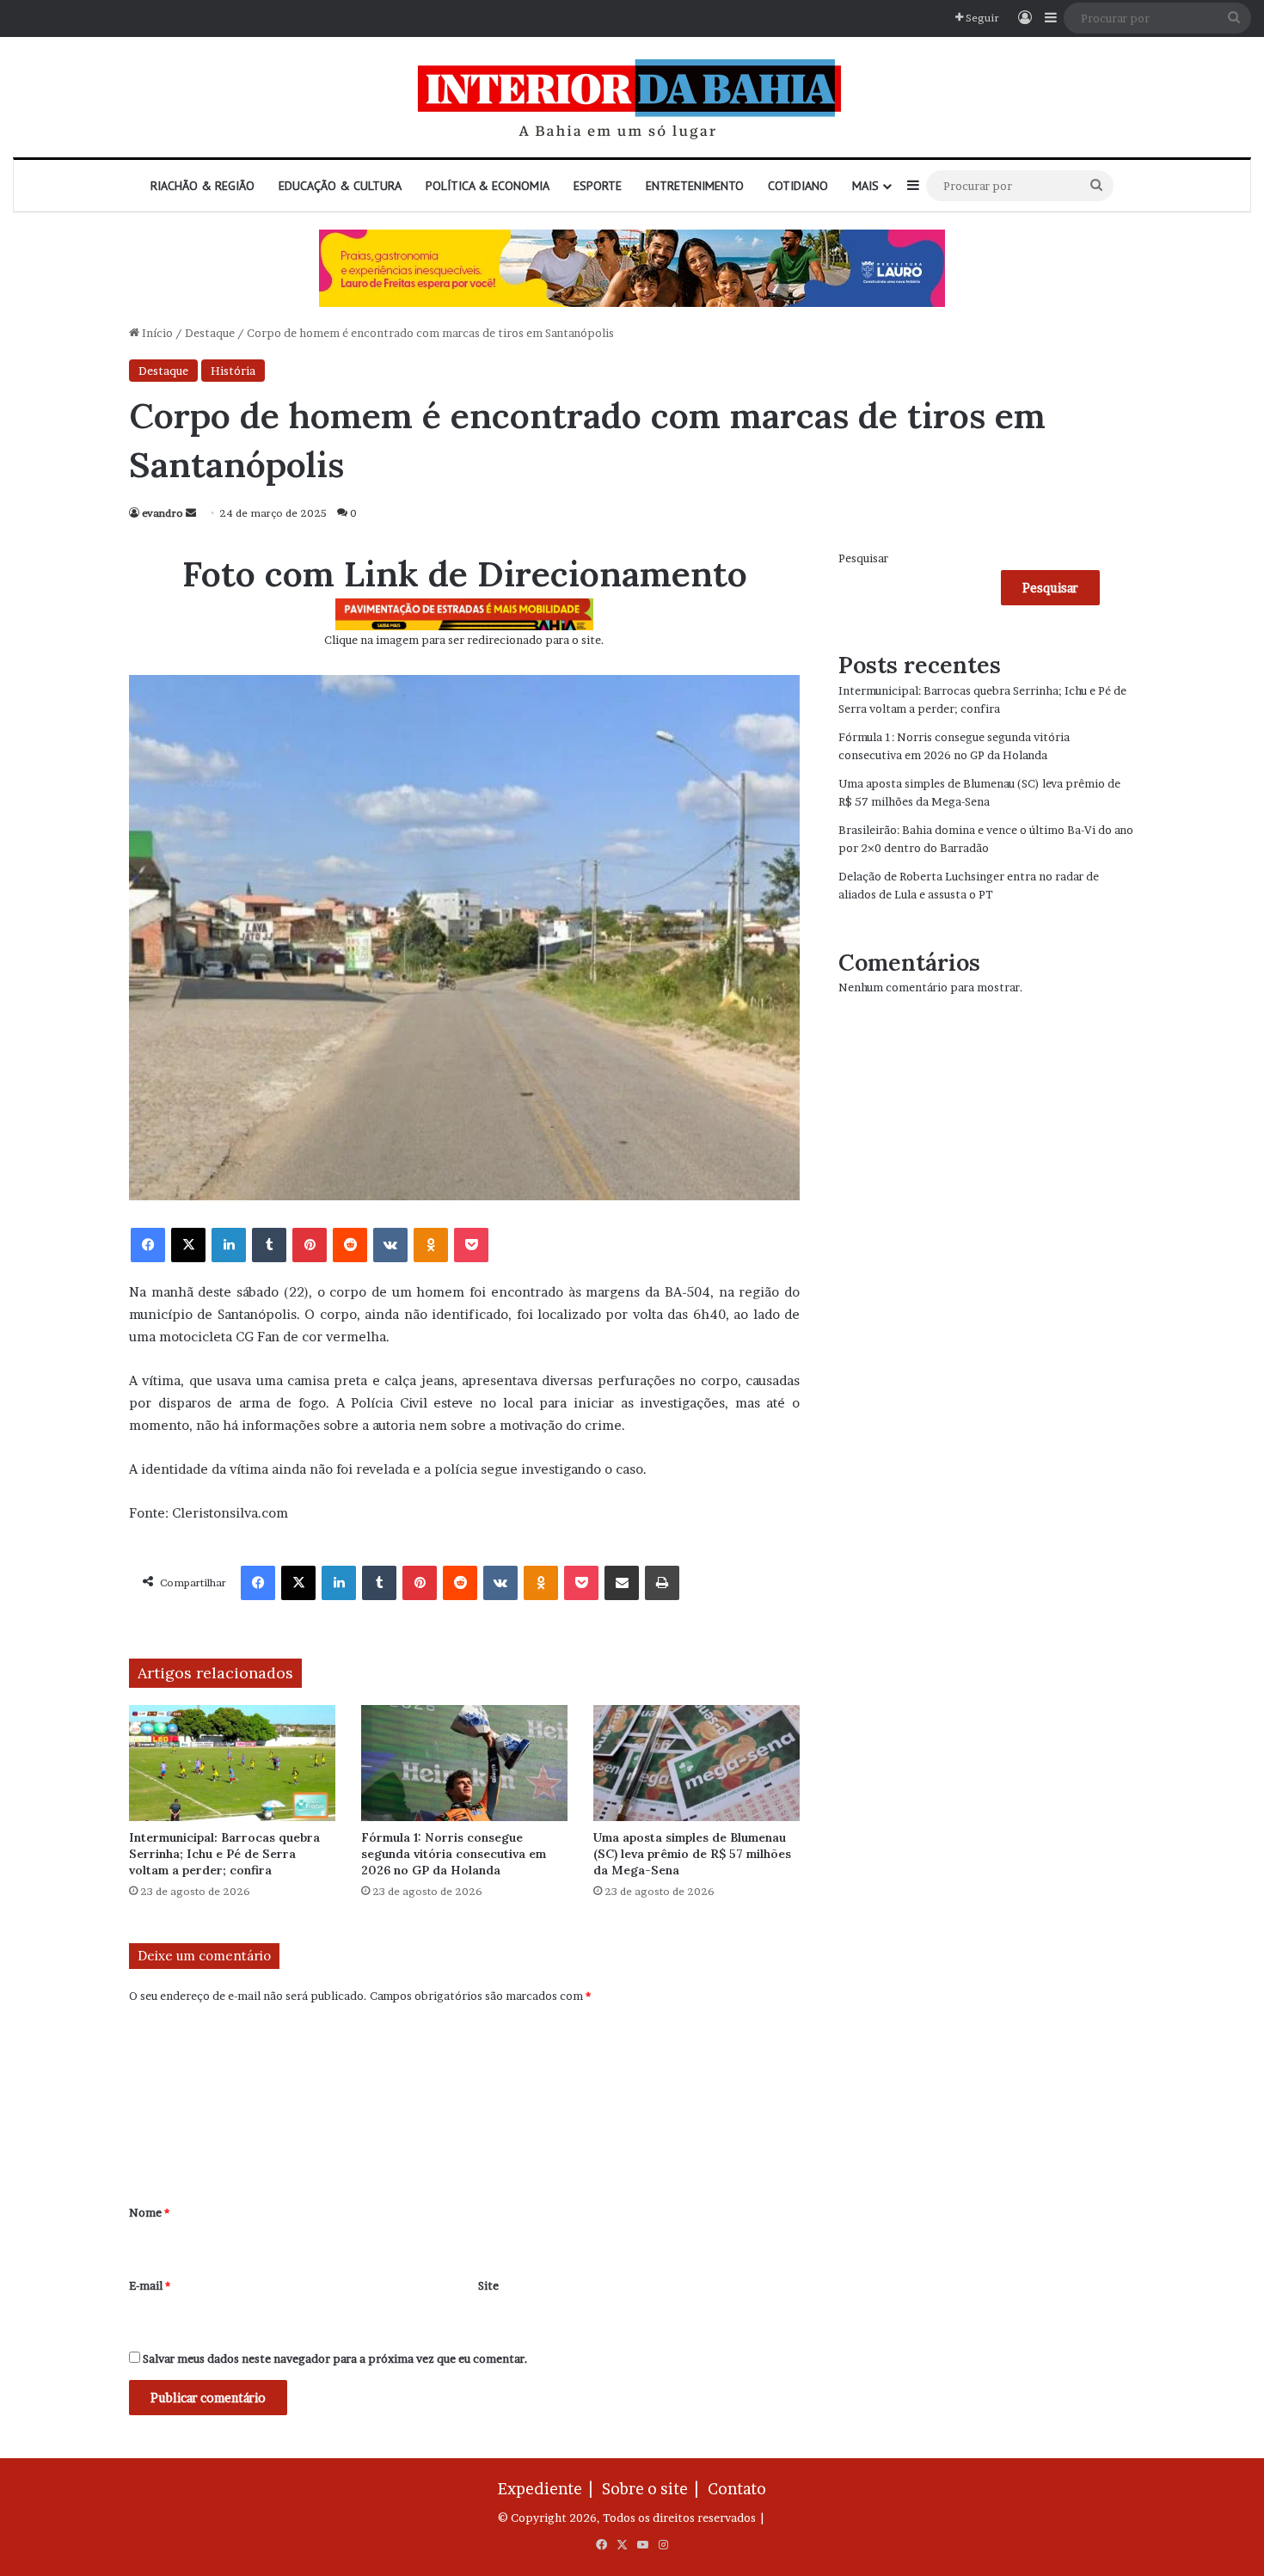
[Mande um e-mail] (191, 513)
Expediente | (549, 2489)
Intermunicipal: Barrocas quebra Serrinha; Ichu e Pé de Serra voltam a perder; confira (224, 1854)
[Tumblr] (269, 1245)
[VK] (390, 1245)
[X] (188, 1245)
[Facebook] (148, 1245)
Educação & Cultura (340, 186)
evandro (163, 513)
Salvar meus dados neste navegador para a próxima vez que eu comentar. (335, 2358)
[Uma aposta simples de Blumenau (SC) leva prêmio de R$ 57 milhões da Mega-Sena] (696, 1763)
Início (156, 333)
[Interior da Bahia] (632, 97)
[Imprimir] (662, 1583)
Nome (149, 2212)
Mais (865, 186)
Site (488, 2285)
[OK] (431, 1245)
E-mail (150, 2285)
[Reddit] (350, 1245)
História (233, 371)
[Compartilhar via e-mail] (622, 1583)
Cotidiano (798, 186)
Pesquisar (863, 558)
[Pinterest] (310, 1245)
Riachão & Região (202, 186)
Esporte (598, 186)
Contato (737, 2489)
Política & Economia (488, 186)
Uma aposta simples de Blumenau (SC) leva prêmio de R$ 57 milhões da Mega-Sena (692, 1854)
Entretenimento (695, 186)
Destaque (210, 333)
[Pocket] (471, 1245)
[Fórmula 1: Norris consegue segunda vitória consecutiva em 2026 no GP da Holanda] (464, 1763)
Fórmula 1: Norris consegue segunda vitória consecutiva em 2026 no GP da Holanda (454, 1854)
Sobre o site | (653, 2489)
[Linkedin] (229, 1245)
